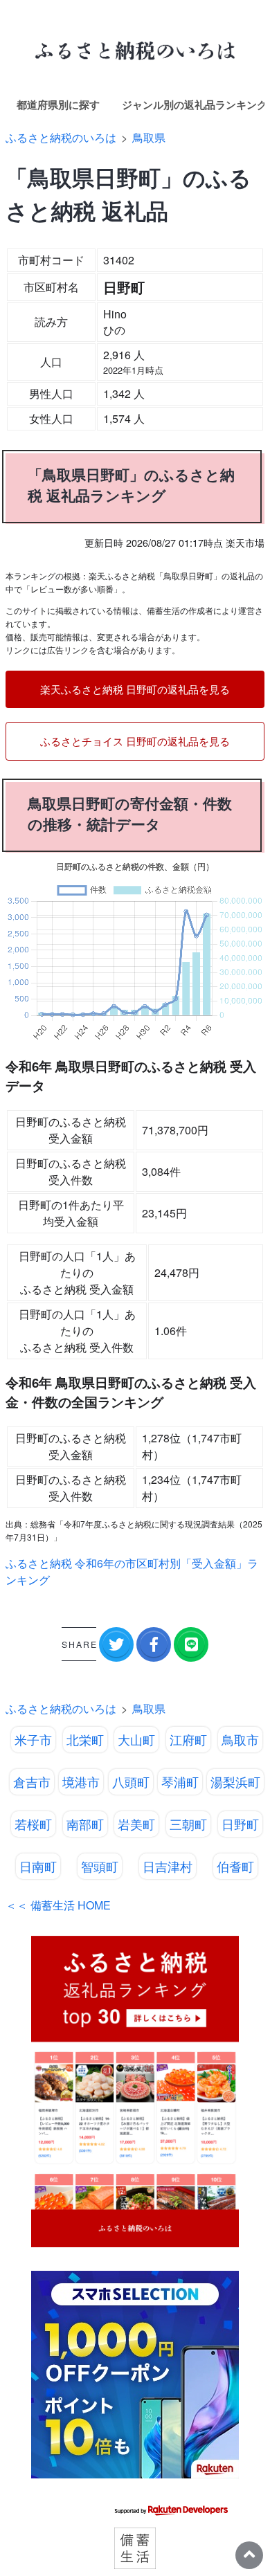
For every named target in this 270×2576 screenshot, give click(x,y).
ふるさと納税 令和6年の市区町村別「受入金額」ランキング (132, 1571)
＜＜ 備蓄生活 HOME (58, 1905)
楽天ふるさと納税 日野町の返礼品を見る (135, 689)
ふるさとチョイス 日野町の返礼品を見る (135, 741)
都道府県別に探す (58, 105)
